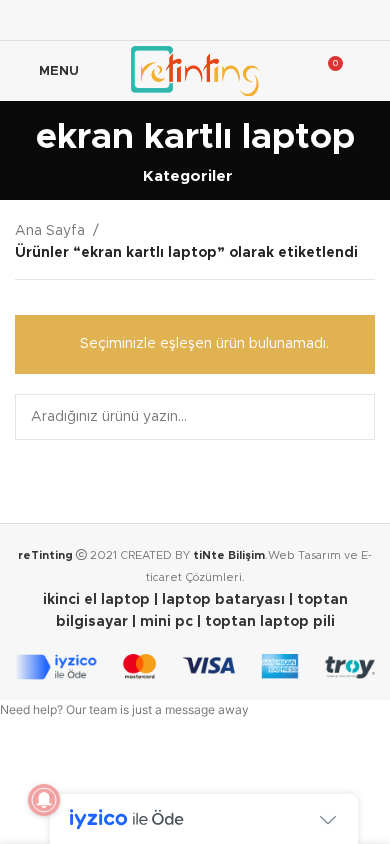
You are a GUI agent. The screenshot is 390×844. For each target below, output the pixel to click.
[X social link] (169, 19)
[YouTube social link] (220, 19)
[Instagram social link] (194, 19)
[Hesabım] (367, 71)
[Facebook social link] (144, 19)
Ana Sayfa (50, 231)
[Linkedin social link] (245, 19)
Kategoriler (188, 176)
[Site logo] (194, 71)
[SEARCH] (352, 417)
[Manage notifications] (44, 800)
